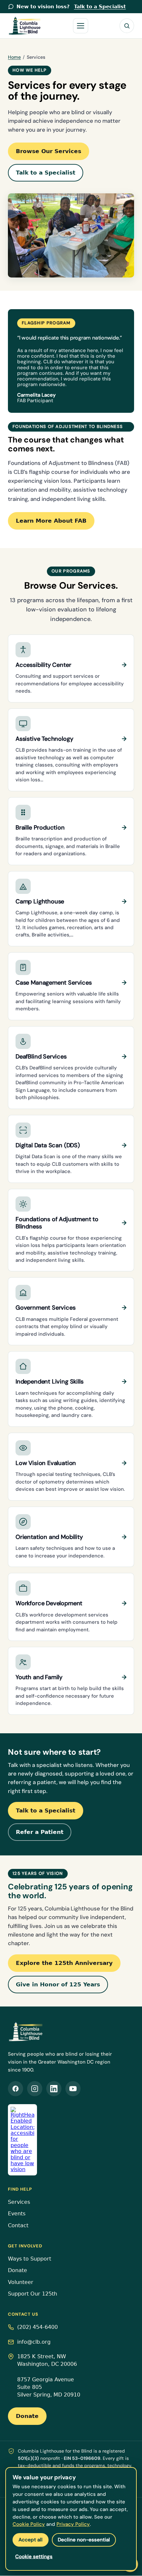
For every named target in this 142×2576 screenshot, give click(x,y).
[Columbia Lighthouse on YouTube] (73, 2089)
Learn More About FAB (51, 521)
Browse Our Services (49, 151)
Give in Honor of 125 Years (58, 1984)
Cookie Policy (29, 2524)
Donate (18, 2270)
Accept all (31, 2540)
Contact (18, 2226)
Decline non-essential (84, 2540)
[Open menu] (81, 26)
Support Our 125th (33, 2294)
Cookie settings (34, 2557)
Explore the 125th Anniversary (64, 1963)
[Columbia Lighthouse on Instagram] (35, 2089)
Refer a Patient (40, 1832)
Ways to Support (30, 2259)
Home (14, 57)
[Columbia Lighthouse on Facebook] (16, 2089)
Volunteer (21, 2282)
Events (17, 2214)
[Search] (127, 26)
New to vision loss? (71, 7)
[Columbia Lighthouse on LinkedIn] (54, 2089)
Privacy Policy (73, 2524)
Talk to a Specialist (46, 173)
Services (19, 2202)
